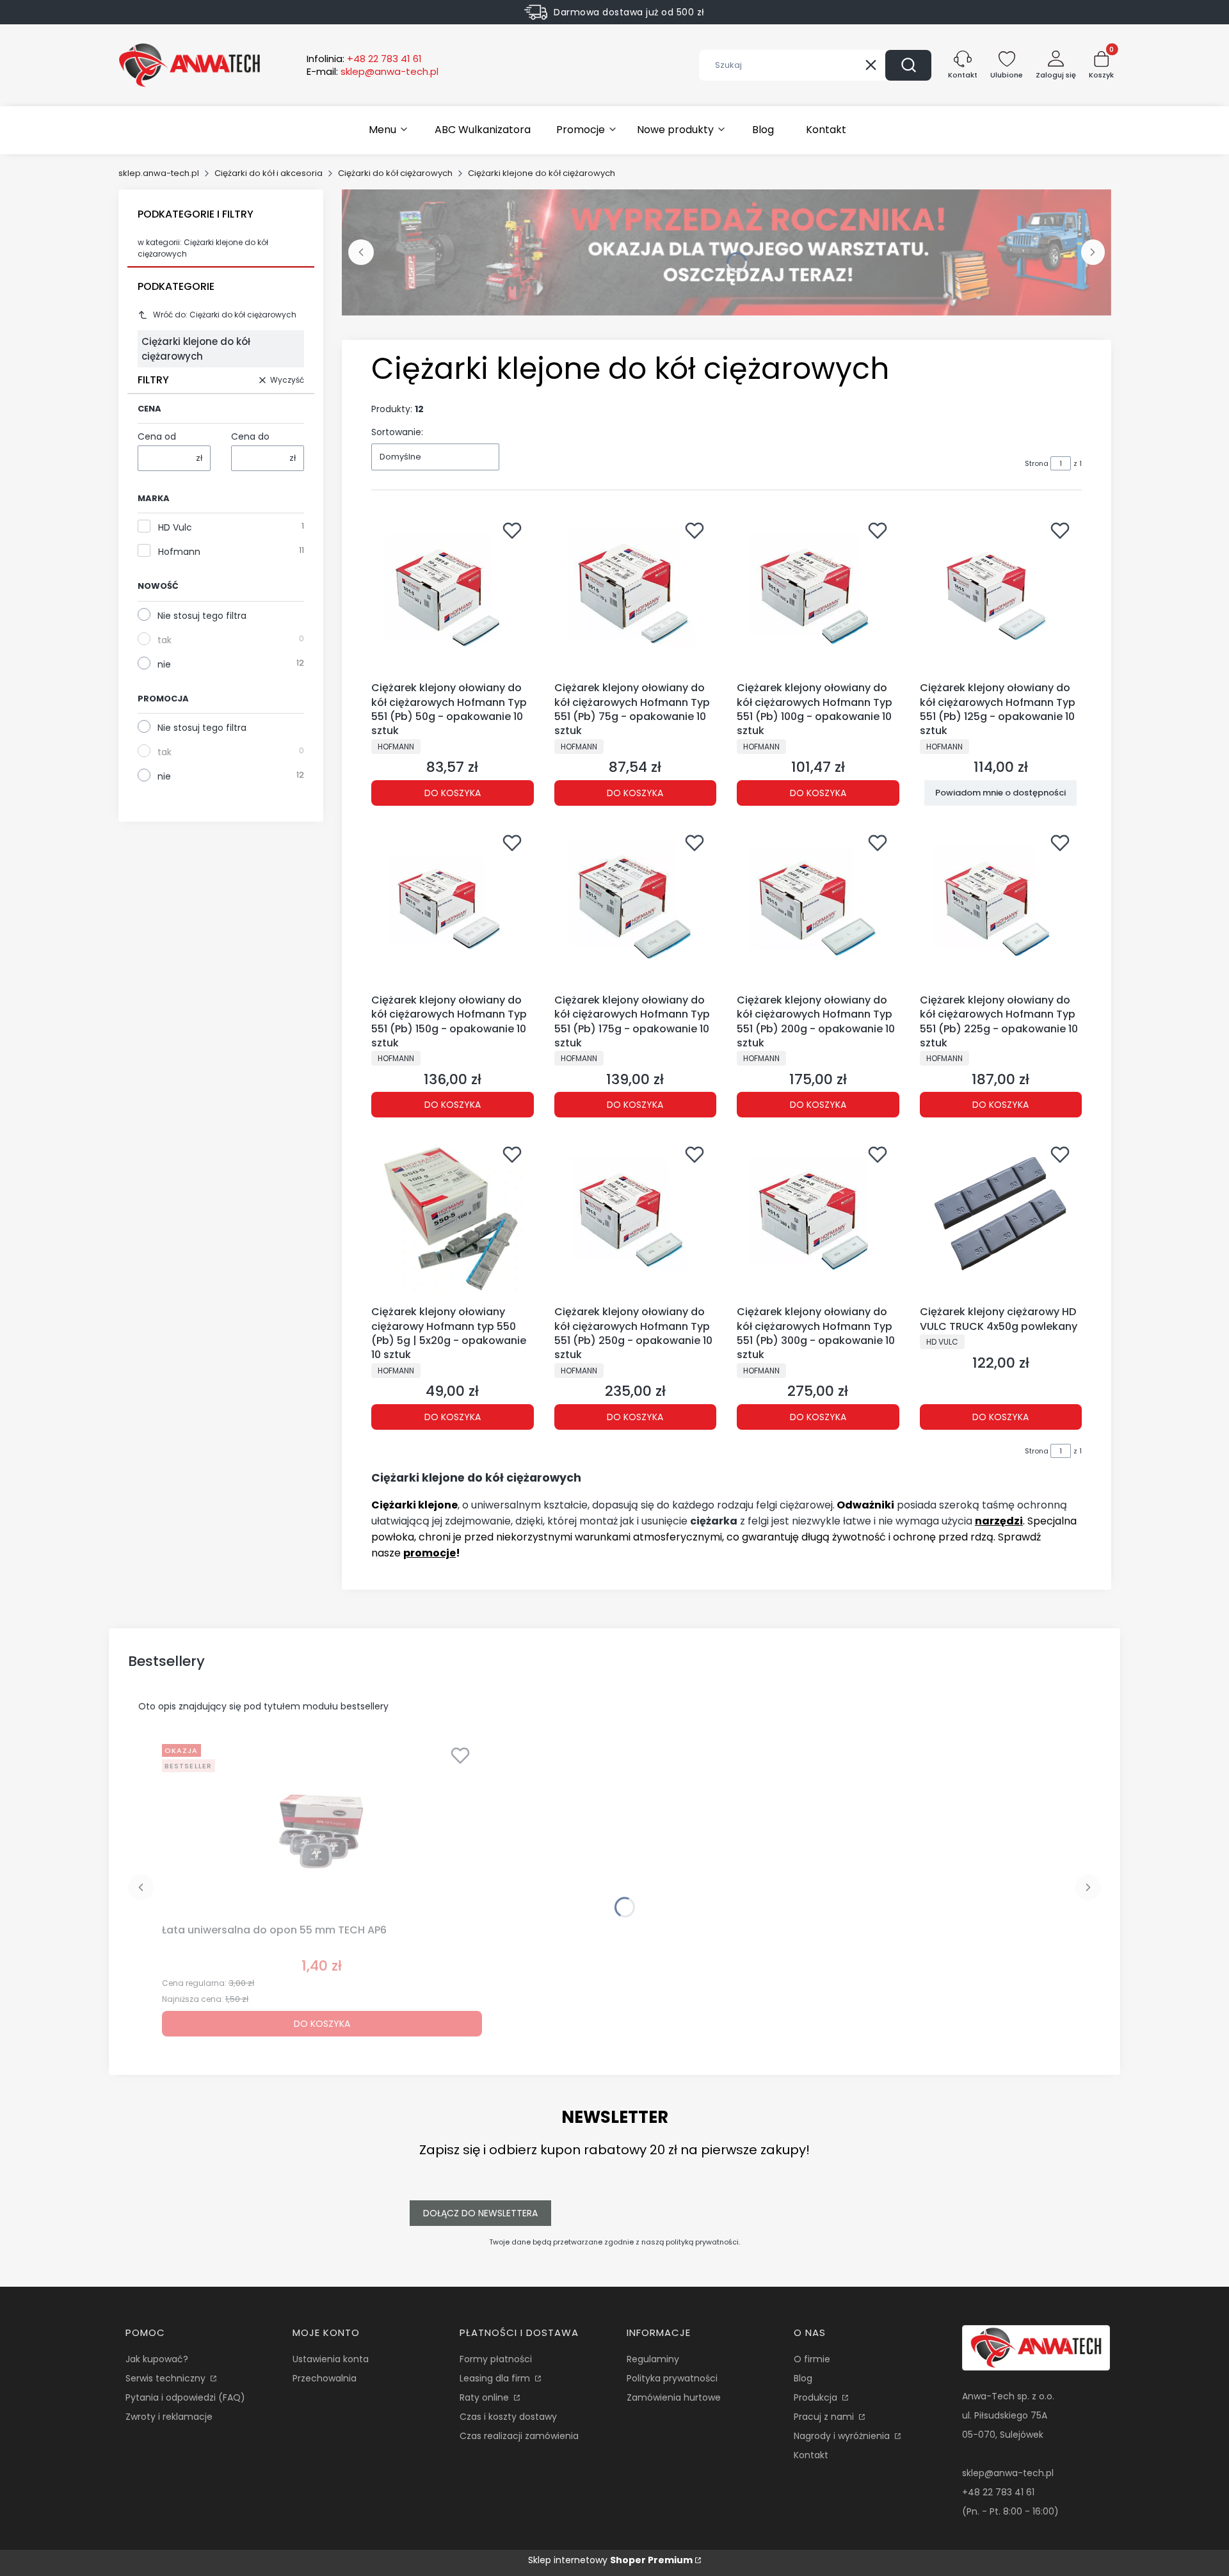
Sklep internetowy (610, 2560)
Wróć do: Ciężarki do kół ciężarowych (225, 315)
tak (165, 640)
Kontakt (811, 2455)
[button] (908, 65)
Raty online (486, 2397)
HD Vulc (175, 527)
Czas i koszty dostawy (508, 2417)
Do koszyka (453, 793)
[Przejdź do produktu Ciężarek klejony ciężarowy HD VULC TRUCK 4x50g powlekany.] (1001, 1219)
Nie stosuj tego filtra (202, 616)
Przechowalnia (325, 2378)
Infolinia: (364, 59)
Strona (1037, 463)
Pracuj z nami (825, 2417)
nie (164, 664)
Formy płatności (496, 2359)
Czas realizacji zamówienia (519, 2436)
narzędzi (999, 1521)
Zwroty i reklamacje (169, 2417)
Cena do (250, 436)
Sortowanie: (397, 432)
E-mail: (373, 72)
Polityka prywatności (672, 2378)
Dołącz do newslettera (480, 2213)
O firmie (812, 2359)
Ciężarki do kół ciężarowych (395, 173)
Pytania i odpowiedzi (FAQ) (185, 2397)
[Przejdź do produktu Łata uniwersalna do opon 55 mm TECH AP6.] (322, 1828)
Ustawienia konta (331, 2359)
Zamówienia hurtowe (674, 2397)
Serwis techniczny (167, 2378)
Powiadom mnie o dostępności (1000, 793)
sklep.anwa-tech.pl (159, 173)
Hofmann (179, 552)
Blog (803, 2378)
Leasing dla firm (496, 2378)
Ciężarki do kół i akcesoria (269, 173)
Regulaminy (653, 2359)
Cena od (157, 436)
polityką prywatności (702, 2242)
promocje (430, 1553)
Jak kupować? (157, 2359)
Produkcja (817, 2397)
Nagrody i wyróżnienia (843, 2436)
